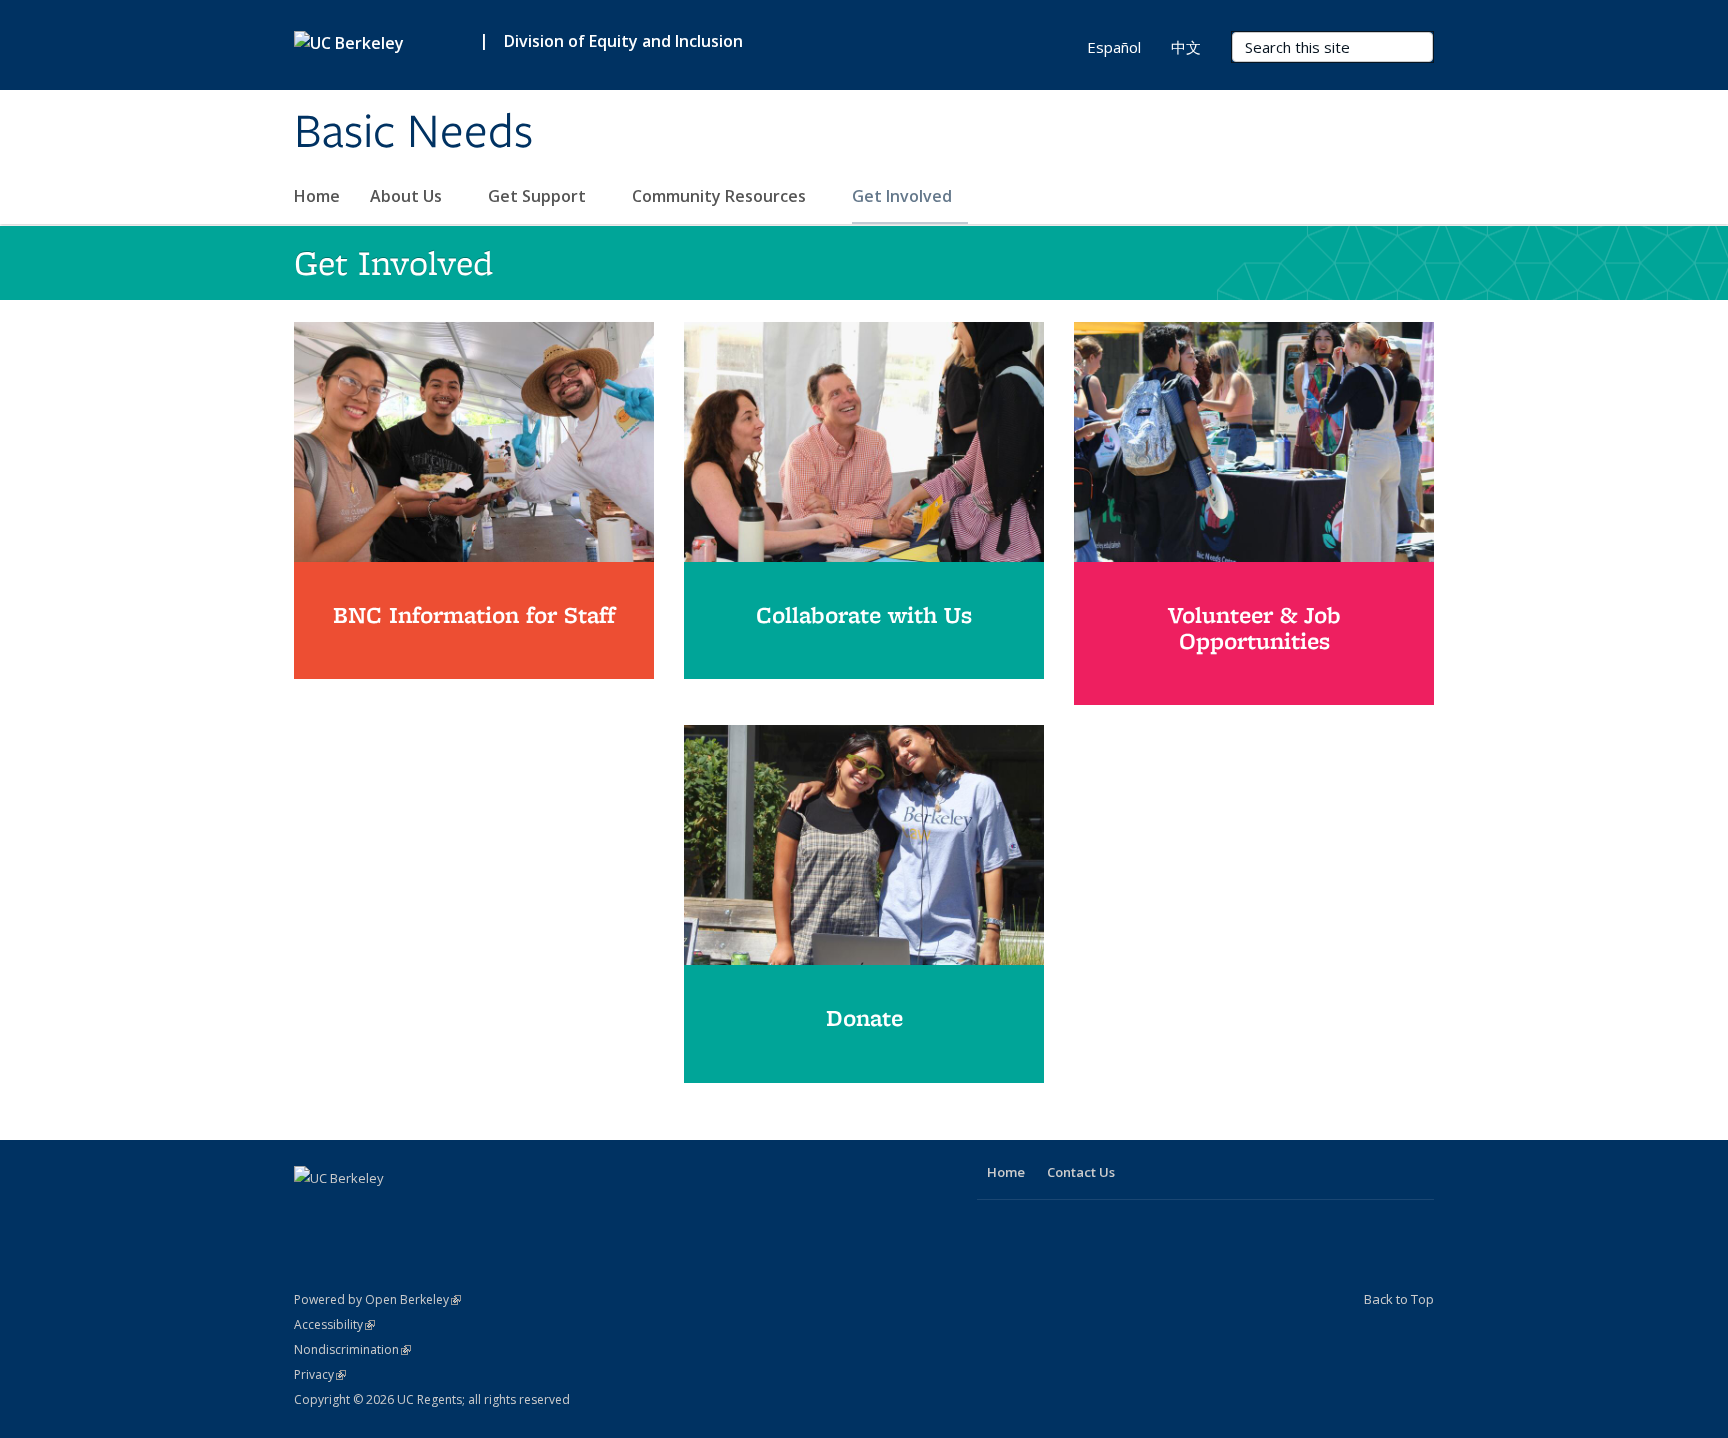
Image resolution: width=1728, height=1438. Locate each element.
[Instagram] (390, 1212)
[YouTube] (351, 1212)
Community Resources (721, 196)
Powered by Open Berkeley (377, 1299)
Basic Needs (413, 133)
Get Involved (904, 196)
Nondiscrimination (352, 1349)
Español (1114, 47)
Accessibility (334, 1324)
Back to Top (1399, 1299)
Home (317, 196)
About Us (408, 196)
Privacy (320, 1374)
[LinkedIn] (312, 1212)
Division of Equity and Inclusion (623, 41)
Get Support (539, 196)
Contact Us (1081, 1172)
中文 (1186, 47)
